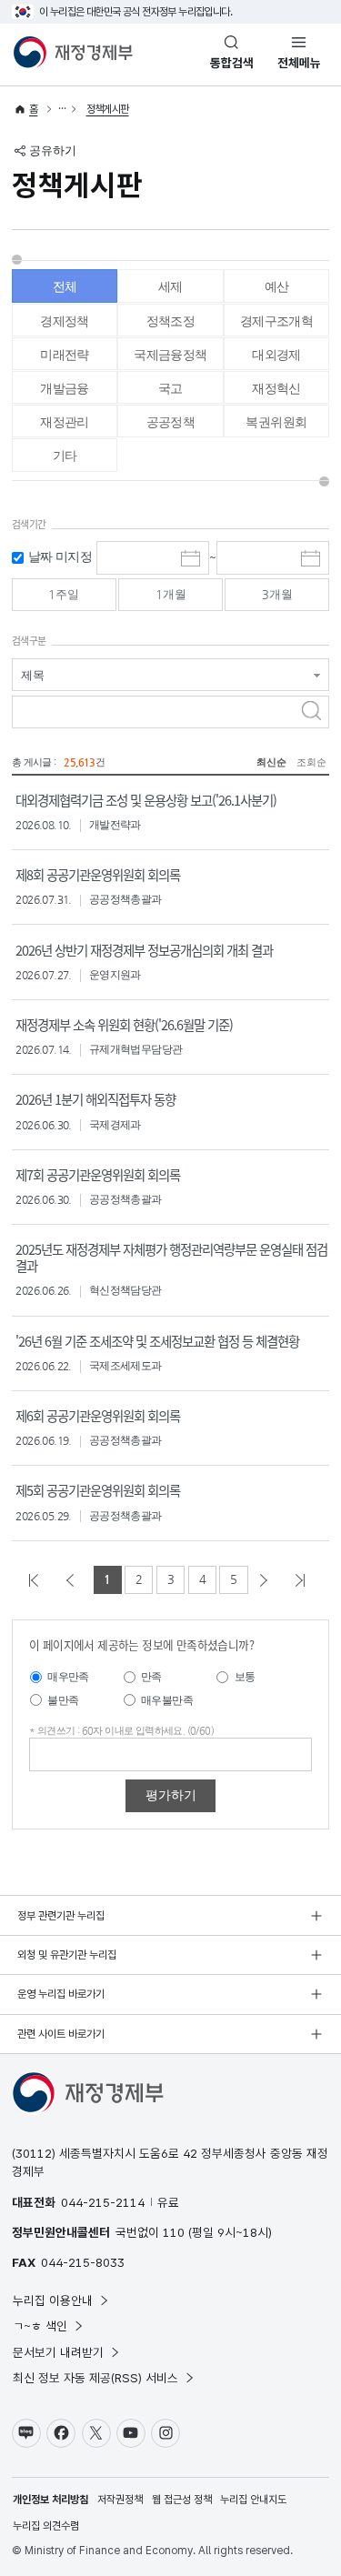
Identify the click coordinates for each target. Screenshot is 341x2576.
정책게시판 (108, 109)
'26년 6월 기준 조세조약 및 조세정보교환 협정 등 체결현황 (157, 1341)
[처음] (37, 1580)
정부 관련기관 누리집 (61, 1916)
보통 (245, 1677)
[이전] (74, 1580)
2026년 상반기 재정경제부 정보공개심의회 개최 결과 (144, 950)
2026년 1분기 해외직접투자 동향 (95, 1099)
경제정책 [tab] (65, 321)
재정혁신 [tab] (276, 388)
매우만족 (68, 1677)
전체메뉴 (299, 63)
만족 (151, 1677)
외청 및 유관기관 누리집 (67, 1955)
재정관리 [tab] (65, 422)
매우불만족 (167, 1700)
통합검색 (232, 63)
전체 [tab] (65, 286)
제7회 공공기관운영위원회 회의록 (98, 1174)
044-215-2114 (103, 2202)
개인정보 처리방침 (50, 2500)
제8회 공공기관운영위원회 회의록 (98, 874)
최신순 (271, 762)
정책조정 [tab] (171, 321)
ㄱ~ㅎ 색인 (40, 2326)
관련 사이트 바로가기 (61, 2034)
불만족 (63, 1700)
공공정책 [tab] (171, 422)
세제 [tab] (170, 286)
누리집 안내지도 (253, 2500)
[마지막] (304, 1580)
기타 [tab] (65, 456)
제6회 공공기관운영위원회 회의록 (98, 1415)
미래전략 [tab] (65, 355)
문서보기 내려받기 (58, 2352)
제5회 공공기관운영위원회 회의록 (98, 1490)
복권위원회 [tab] (276, 422)
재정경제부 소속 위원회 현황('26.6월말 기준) (124, 1024)
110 (174, 2232)
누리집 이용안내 (53, 2300)
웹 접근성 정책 (182, 2500)
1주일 (64, 594)
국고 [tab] (170, 388)
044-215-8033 (83, 2262)
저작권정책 (120, 2500)
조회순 (311, 762)
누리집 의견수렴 (46, 2526)
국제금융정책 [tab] (170, 355)
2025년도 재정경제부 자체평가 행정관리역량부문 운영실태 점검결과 (171, 1257)
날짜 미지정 (60, 557)
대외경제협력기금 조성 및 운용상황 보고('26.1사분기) (146, 800)
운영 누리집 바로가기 (61, 1994)
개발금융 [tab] (65, 388)
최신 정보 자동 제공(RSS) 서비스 (95, 2378)
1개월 (171, 594)
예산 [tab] (277, 286)
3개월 (277, 594)
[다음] (267, 1580)
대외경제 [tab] (276, 355)
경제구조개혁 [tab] (276, 321)
